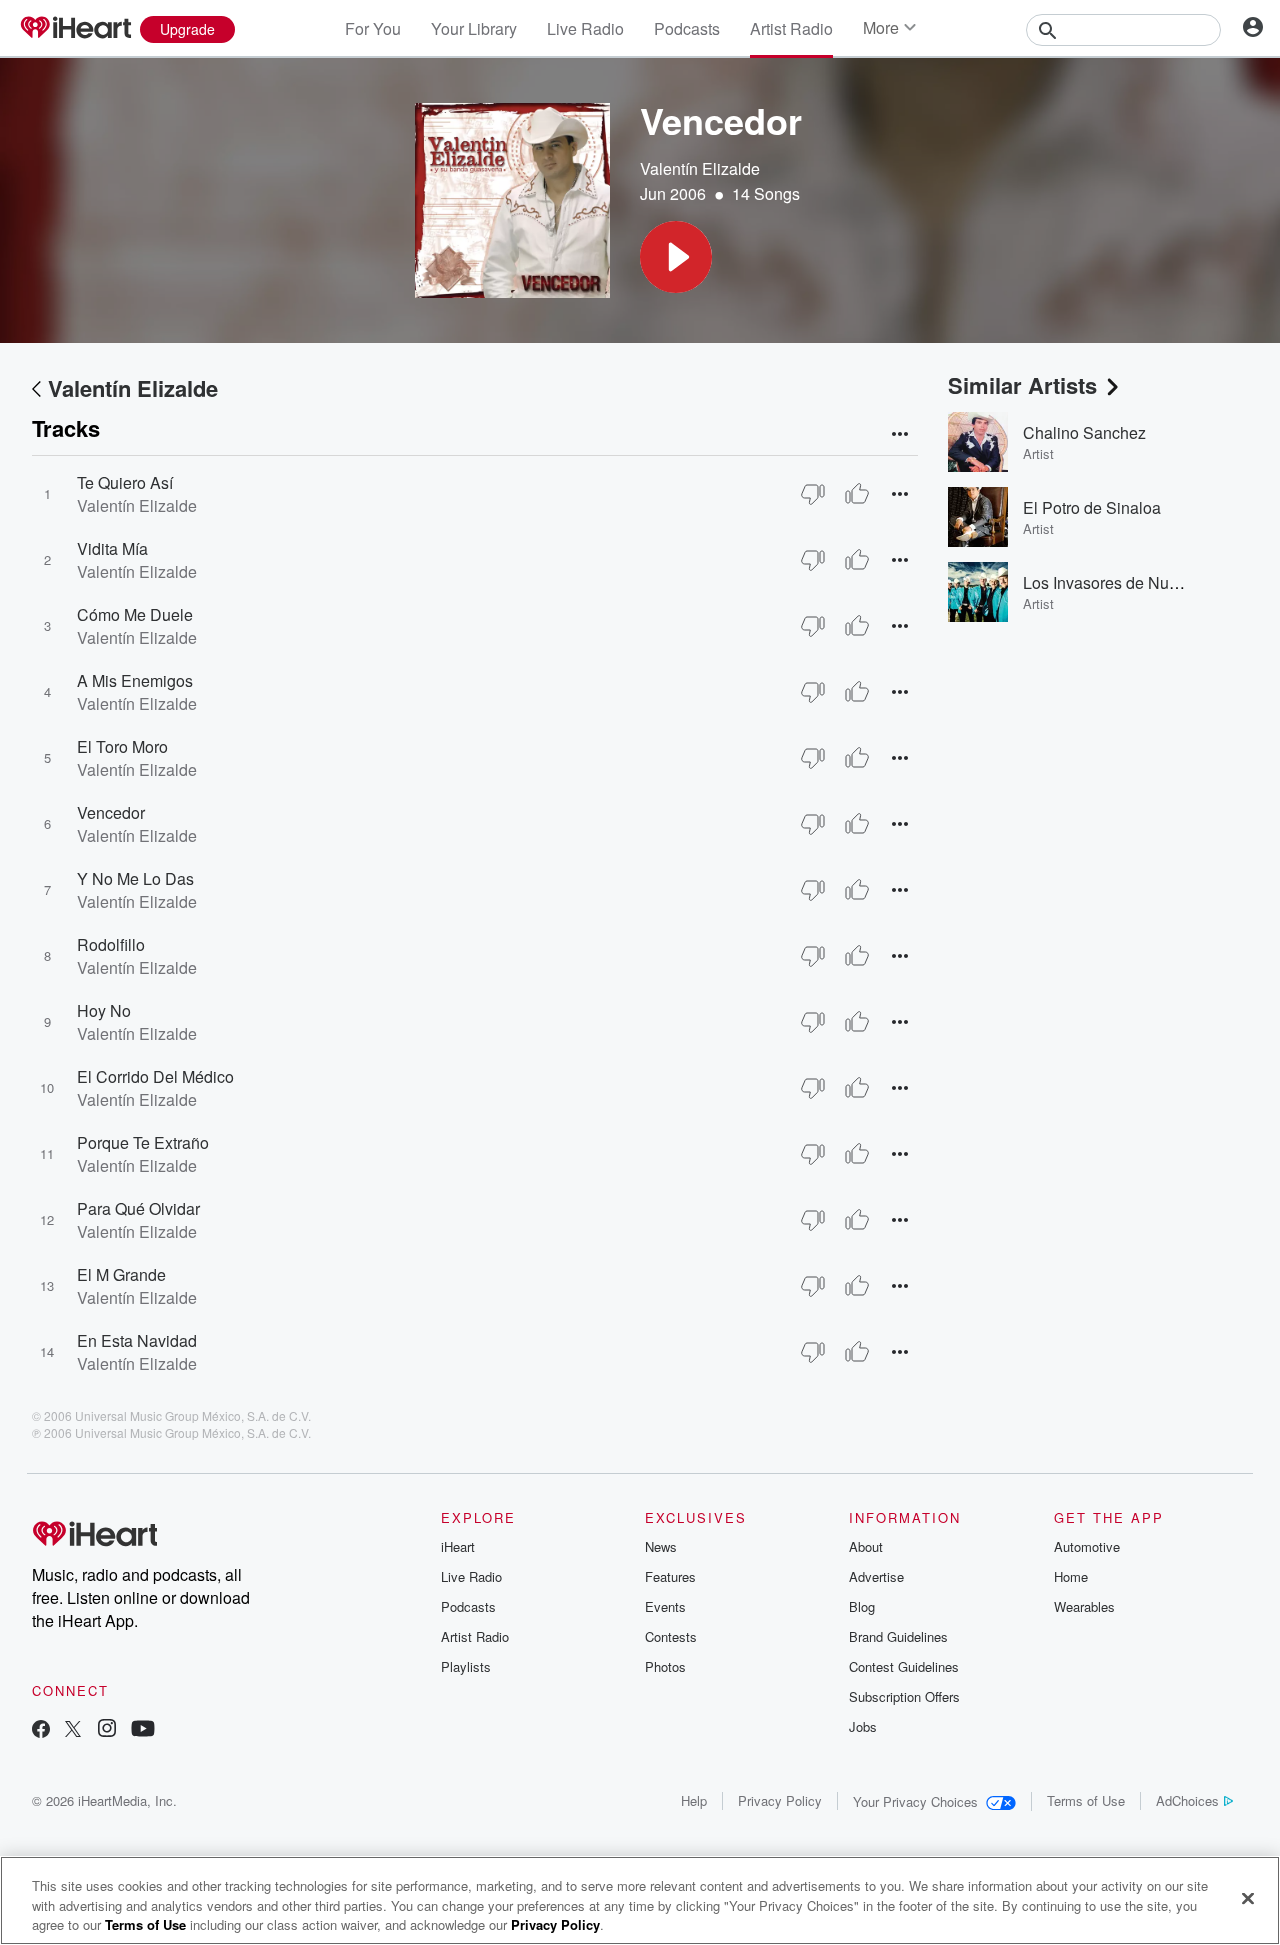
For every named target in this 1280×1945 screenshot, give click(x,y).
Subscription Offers (904, 1696)
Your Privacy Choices (915, 1801)
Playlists (466, 1666)
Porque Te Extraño (143, 1142)
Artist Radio (791, 28)
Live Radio (585, 28)
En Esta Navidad (137, 1340)
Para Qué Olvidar (138, 1208)
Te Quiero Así (125, 482)
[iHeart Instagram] (107, 1730)
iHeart (458, 1546)
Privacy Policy (780, 1800)
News (661, 1546)
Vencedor (111, 812)
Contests (671, 1636)
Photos (665, 1666)
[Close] (1248, 1898)
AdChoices (1187, 1800)
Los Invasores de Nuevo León (1129, 582)
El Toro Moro (122, 746)
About (866, 1546)
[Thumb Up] (857, 494)
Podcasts (687, 28)
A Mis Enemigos (135, 680)
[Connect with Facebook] (41, 1730)
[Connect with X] (73, 1730)
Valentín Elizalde (700, 168)
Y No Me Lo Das (135, 878)
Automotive (1087, 1546)
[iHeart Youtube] (143, 1730)
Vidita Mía (112, 548)
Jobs (863, 1726)
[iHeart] (75, 29)
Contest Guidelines (904, 1666)
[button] (676, 257)
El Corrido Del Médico (155, 1076)
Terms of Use (1086, 1800)
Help (694, 1800)
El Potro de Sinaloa (1092, 507)
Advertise (876, 1576)
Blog (862, 1606)
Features (670, 1576)
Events (665, 1606)
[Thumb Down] (813, 494)
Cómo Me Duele (135, 614)
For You (373, 28)
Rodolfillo (111, 944)
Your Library (474, 28)
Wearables (1084, 1606)
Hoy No (104, 1010)
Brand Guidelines (898, 1636)
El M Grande (121, 1274)
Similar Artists (1022, 385)
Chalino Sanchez (1084, 432)
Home (1071, 1576)
